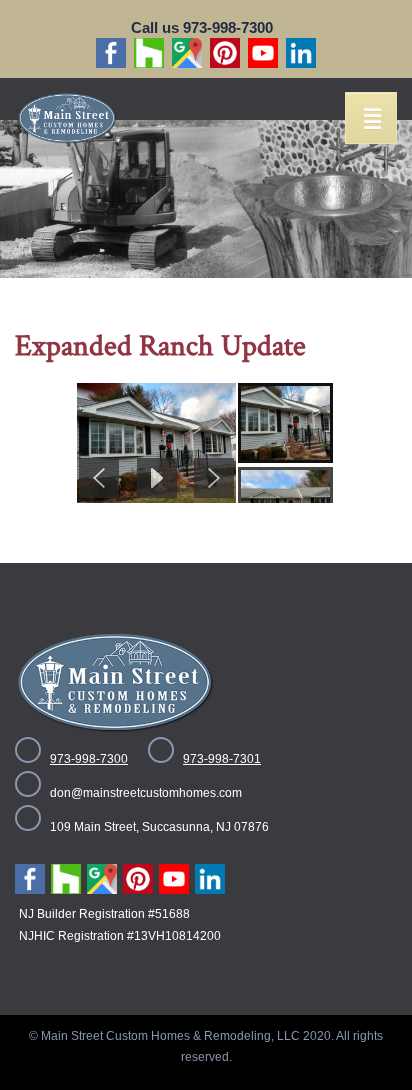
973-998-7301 (222, 759)
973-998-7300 (89, 759)
